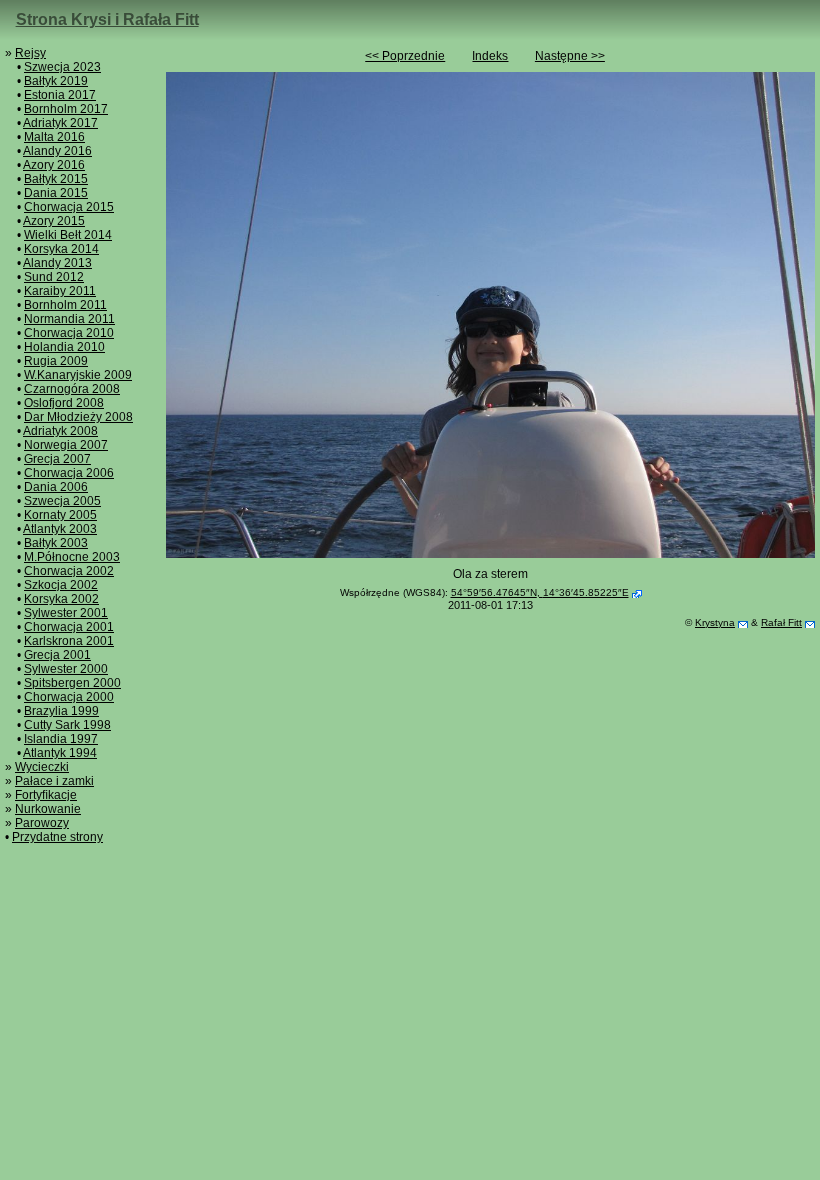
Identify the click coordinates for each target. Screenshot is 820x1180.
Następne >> (570, 56)
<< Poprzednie (405, 56)
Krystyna (715, 622)
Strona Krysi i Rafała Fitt (107, 19)
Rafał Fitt (781, 622)
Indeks (490, 56)
